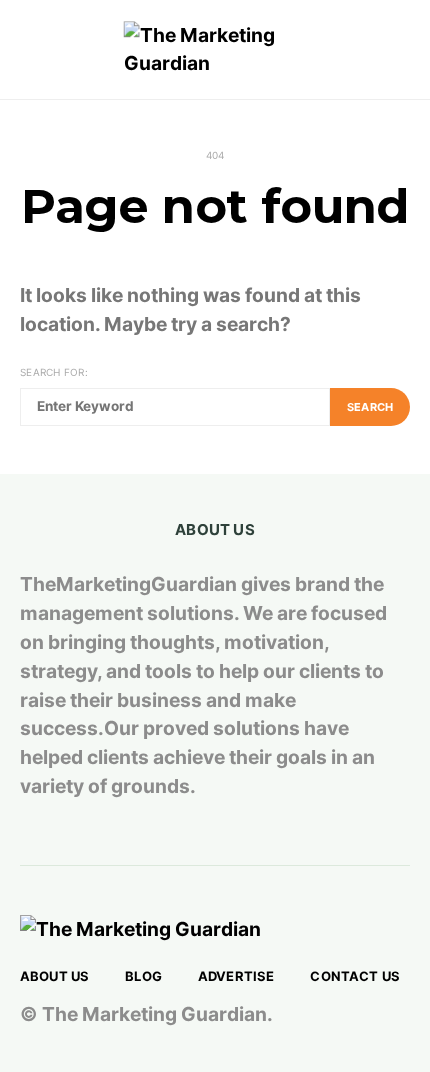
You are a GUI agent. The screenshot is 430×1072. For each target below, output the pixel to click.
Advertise (236, 976)
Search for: (54, 372)
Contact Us (355, 976)
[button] (404, 50)
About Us (54, 976)
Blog (143, 976)
